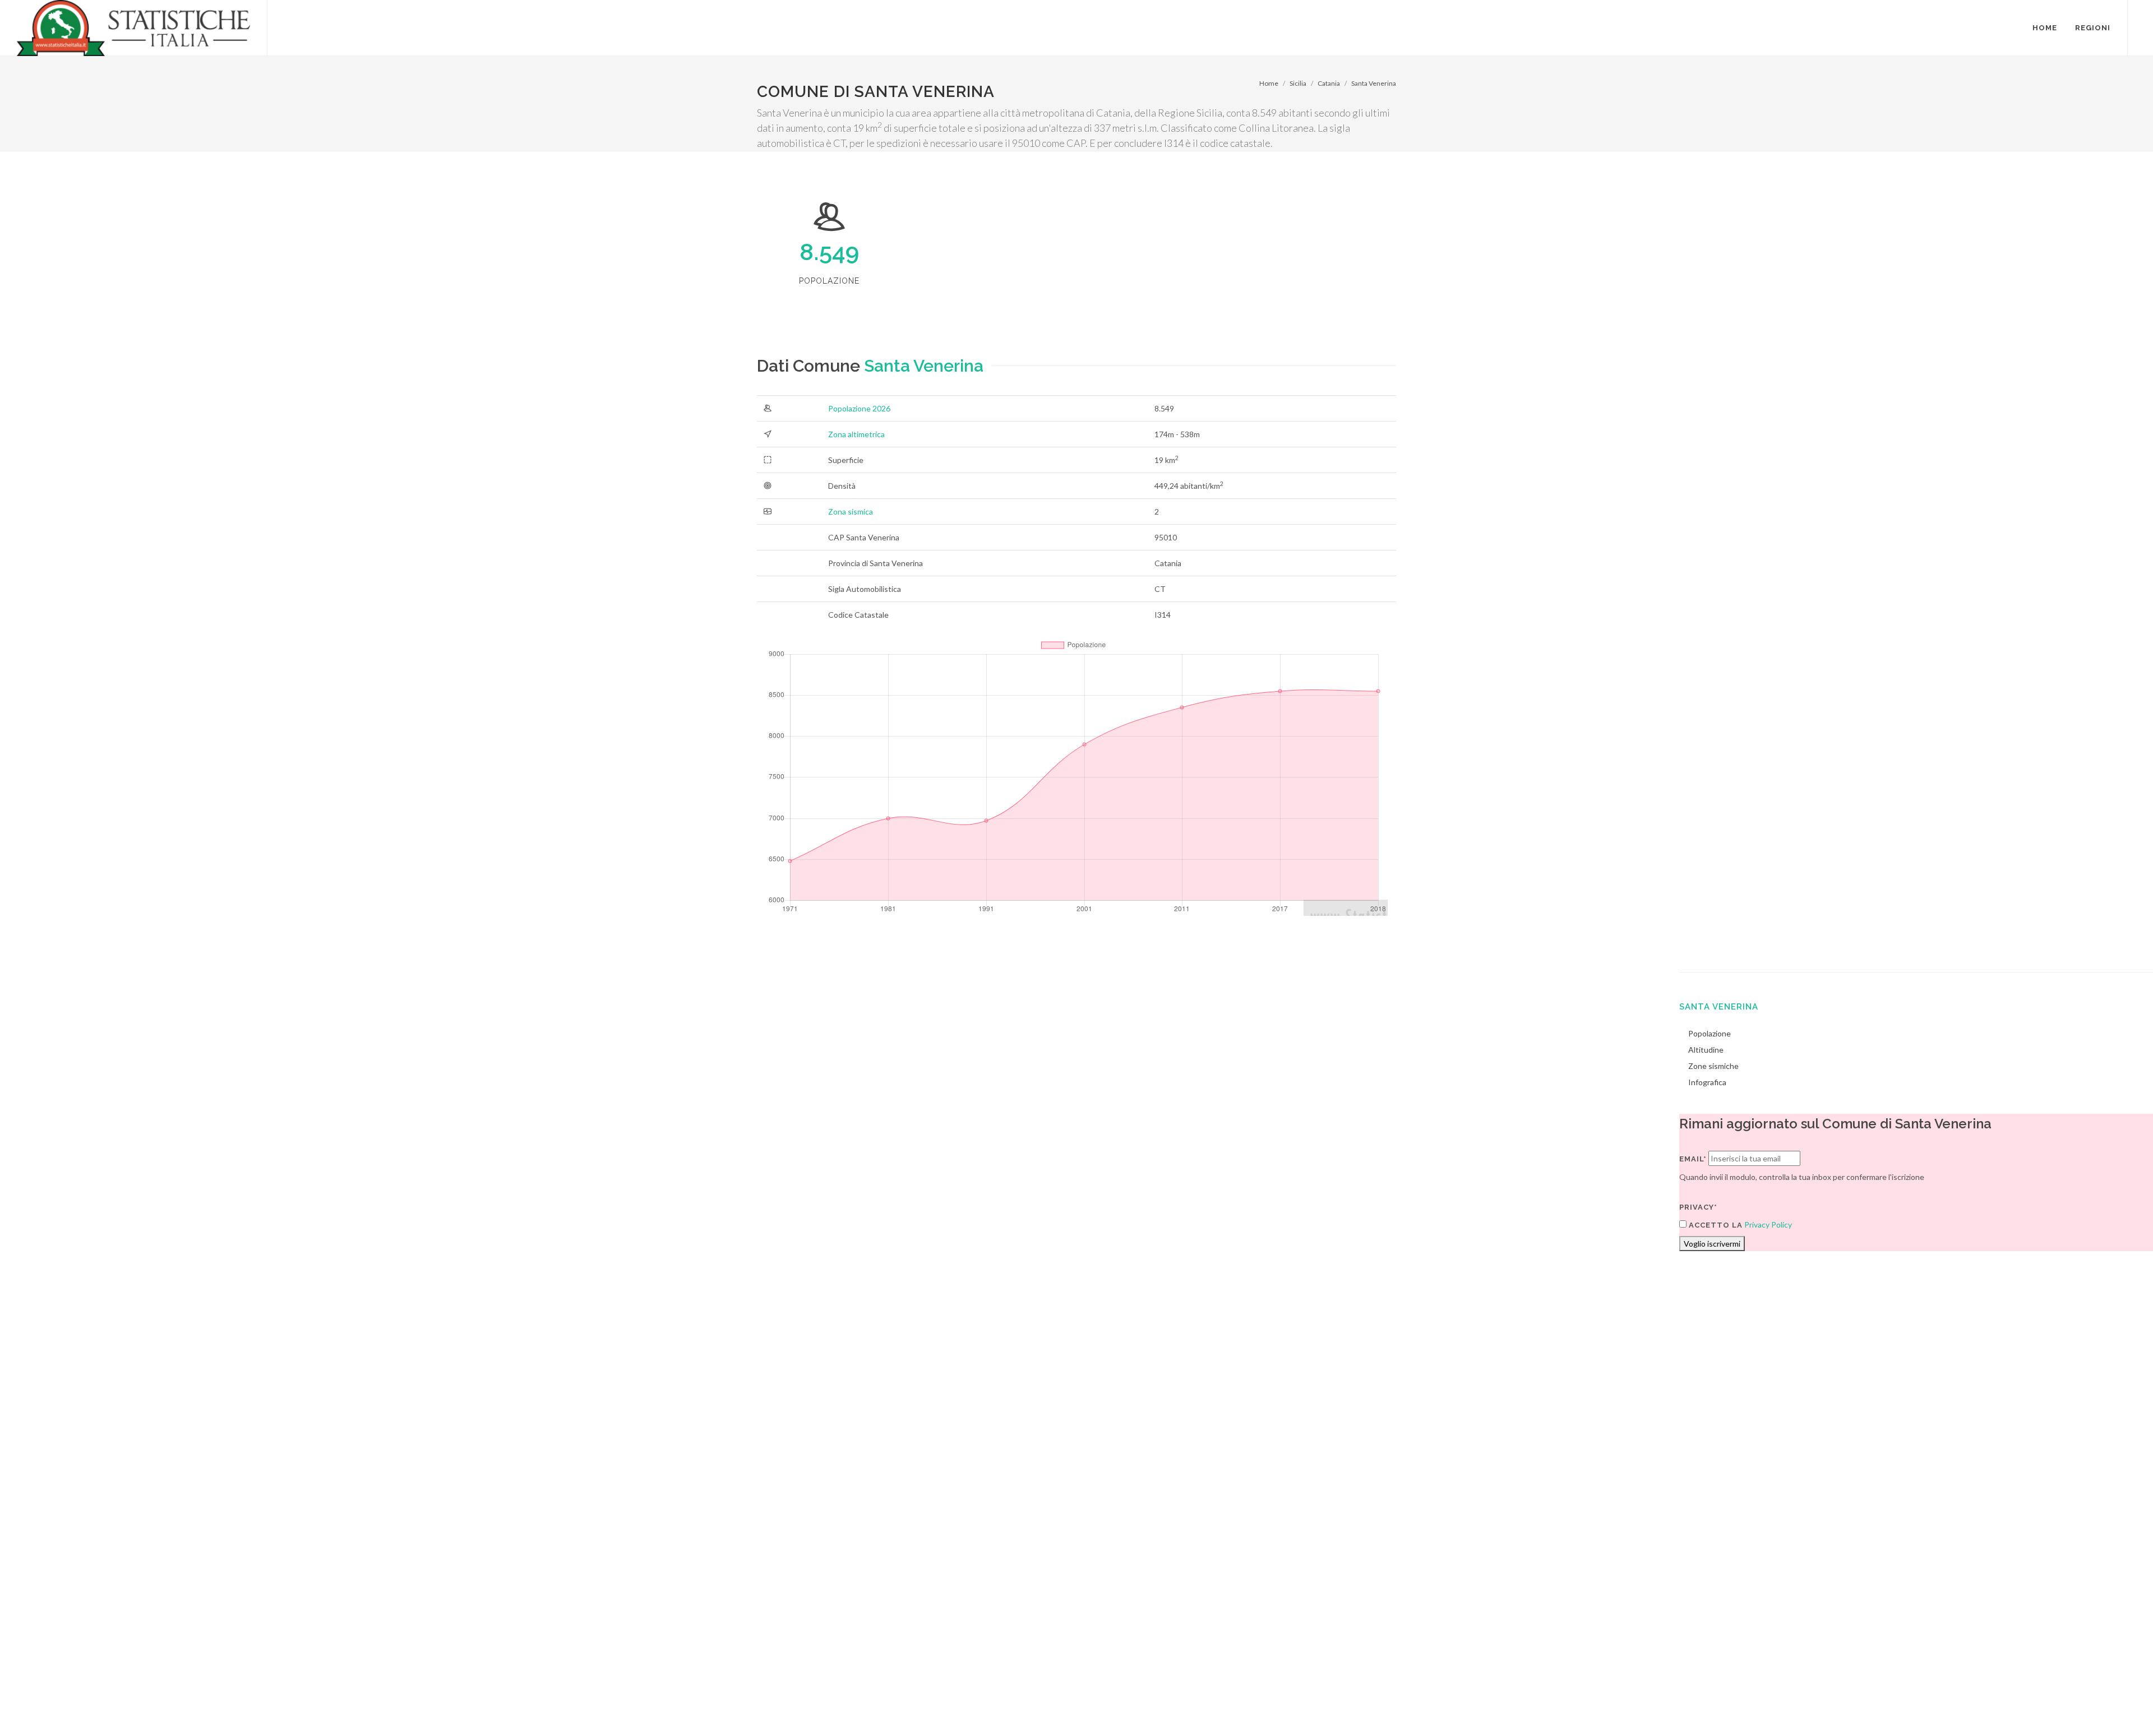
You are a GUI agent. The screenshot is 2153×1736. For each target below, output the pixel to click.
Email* (1693, 1159)
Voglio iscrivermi (1712, 1244)
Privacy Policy (1768, 1225)
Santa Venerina (1374, 83)
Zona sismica (851, 511)
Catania (1329, 83)
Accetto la (1715, 1225)
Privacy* (1698, 1207)
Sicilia (1298, 83)
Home (1269, 83)
